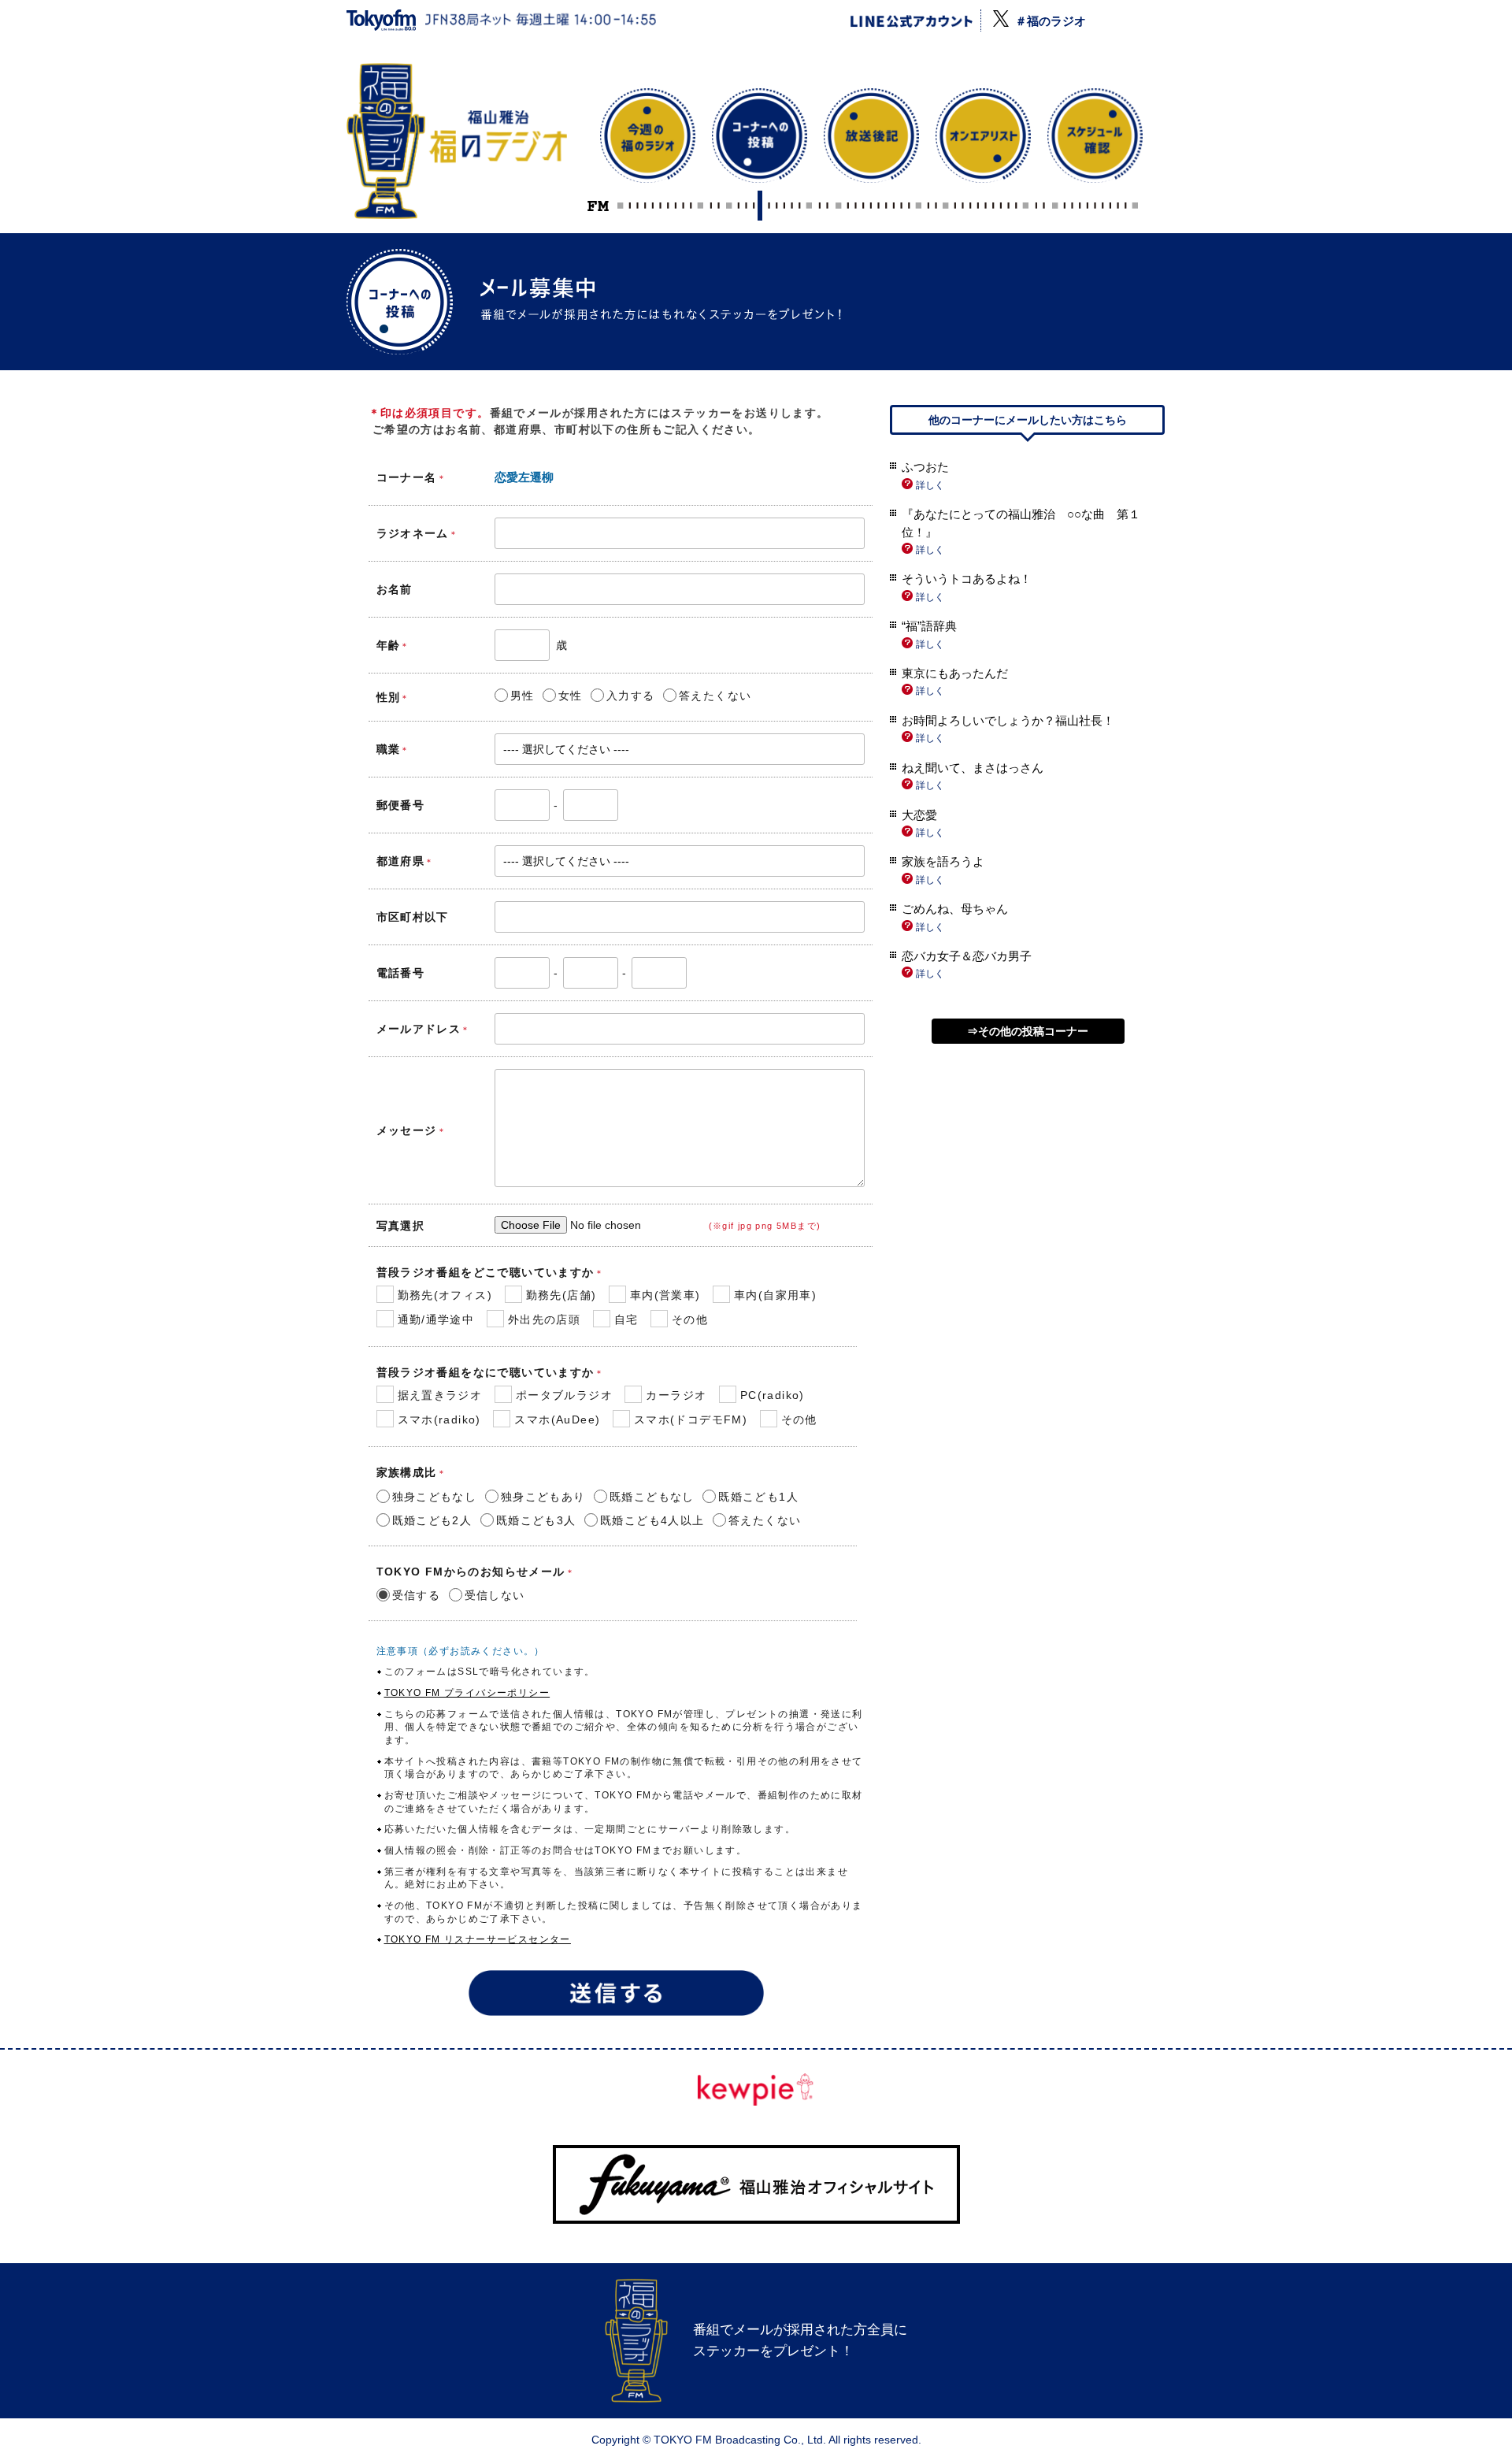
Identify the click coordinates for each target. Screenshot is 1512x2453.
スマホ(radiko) (439, 1419)
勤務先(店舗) (561, 1295)
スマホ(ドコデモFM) (691, 1419)
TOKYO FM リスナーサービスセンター (478, 1939)
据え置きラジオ (440, 1395)
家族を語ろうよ (943, 861)
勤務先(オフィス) (445, 1295)
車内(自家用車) (775, 1295)
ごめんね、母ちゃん (955, 909)
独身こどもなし (435, 1497)
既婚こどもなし (652, 1497)
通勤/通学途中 (436, 1319)
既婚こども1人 (758, 1497)
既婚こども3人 (536, 1520)
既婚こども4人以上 (652, 1520)
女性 (571, 696)
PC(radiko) (773, 1395)
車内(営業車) (665, 1295)
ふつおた (925, 467)
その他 (690, 1319)
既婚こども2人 (432, 1520)
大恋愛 (919, 815)
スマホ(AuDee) (557, 1419)
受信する (417, 1595)
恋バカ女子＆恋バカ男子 (967, 956)
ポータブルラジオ (564, 1395)
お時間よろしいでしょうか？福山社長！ (1008, 720)
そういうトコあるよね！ (967, 579)
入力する (631, 696)
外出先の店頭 (544, 1319)
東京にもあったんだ (955, 673)
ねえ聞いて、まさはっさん (973, 768)
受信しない (495, 1595)
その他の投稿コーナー (1033, 1031)
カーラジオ (676, 1395)
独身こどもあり (543, 1497)
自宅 (626, 1319)
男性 (523, 696)
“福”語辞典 (929, 626)
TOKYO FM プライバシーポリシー (467, 1693)
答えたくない (715, 696)
